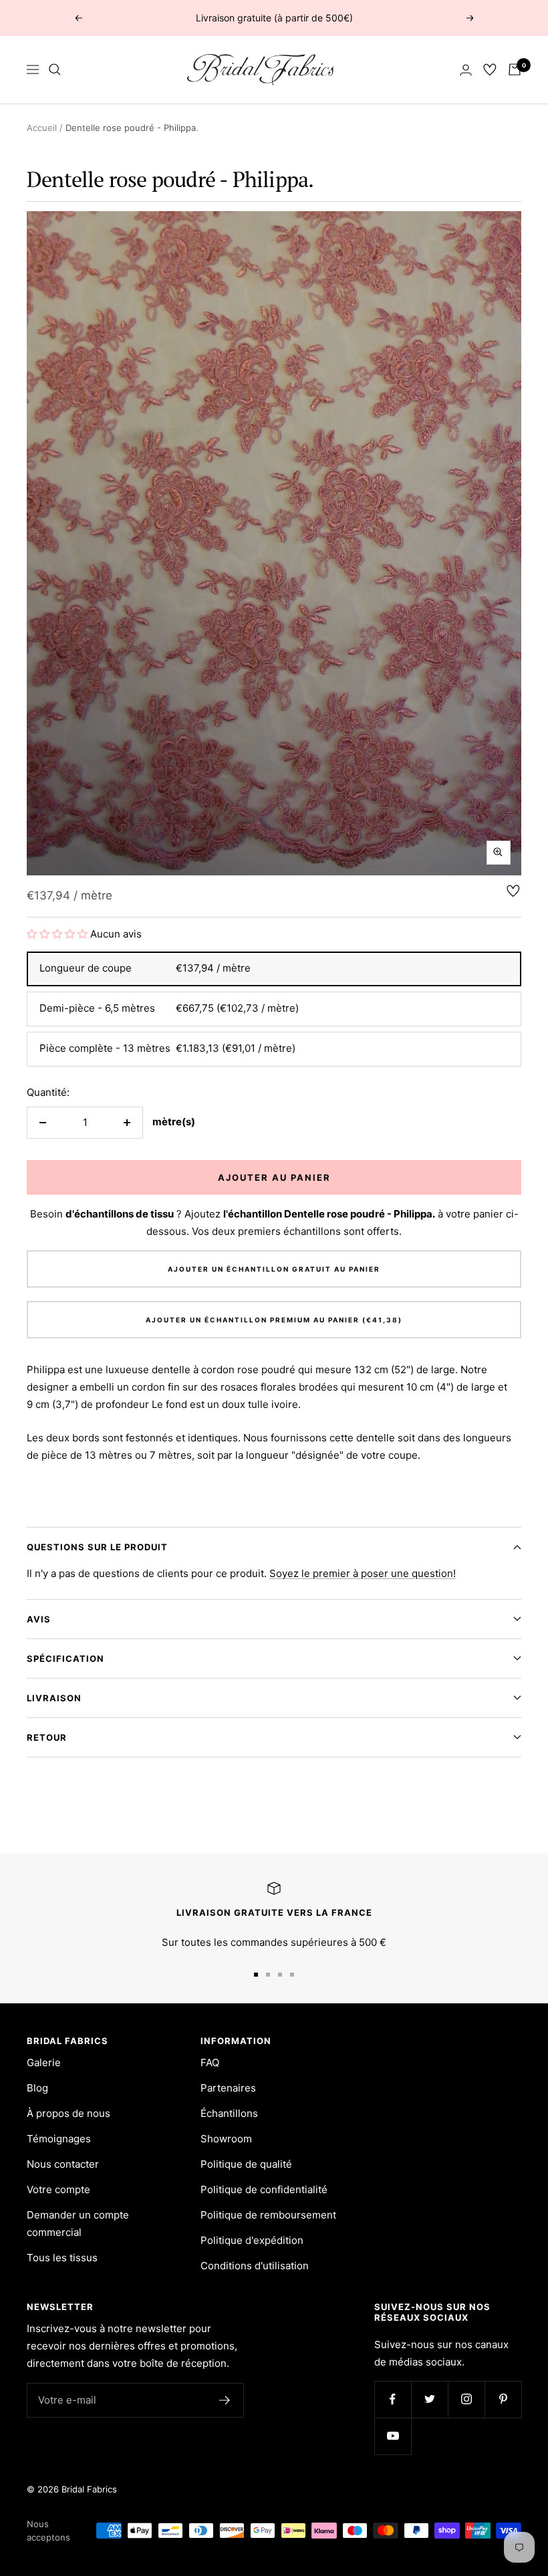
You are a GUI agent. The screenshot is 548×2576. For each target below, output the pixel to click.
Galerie (44, 2062)
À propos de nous (68, 2113)
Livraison (54, 1698)
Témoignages (59, 2139)
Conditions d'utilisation (255, 2266)
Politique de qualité (246, 2164)
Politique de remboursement (268, 2215)
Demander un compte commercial (78, 2224)
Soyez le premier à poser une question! (363, 1573)
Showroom (226, 2139)
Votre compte (58, 2189)
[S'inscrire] (225, 2400)
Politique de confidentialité (264, 2189)
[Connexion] (466, 70)
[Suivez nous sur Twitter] (429, 2399)
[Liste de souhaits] (490, 69)
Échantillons (229, 2113)
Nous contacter (63, 2164)
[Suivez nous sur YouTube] (393, 2436)
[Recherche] (55, 69)
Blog (37, 2088)
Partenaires (228, 2088)
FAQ (210, 2062)
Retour (47, 1737)
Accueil (42, 128)
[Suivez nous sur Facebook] (393, 2399)
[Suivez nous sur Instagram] (466, 2399)
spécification (65, 1659)
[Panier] (515, 69)
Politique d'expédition (252, 2240)
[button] (58, 934)
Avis (39, 1619)
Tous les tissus (62, 2258)
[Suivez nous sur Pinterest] (503, 2399)
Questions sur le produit (97, 1547)
